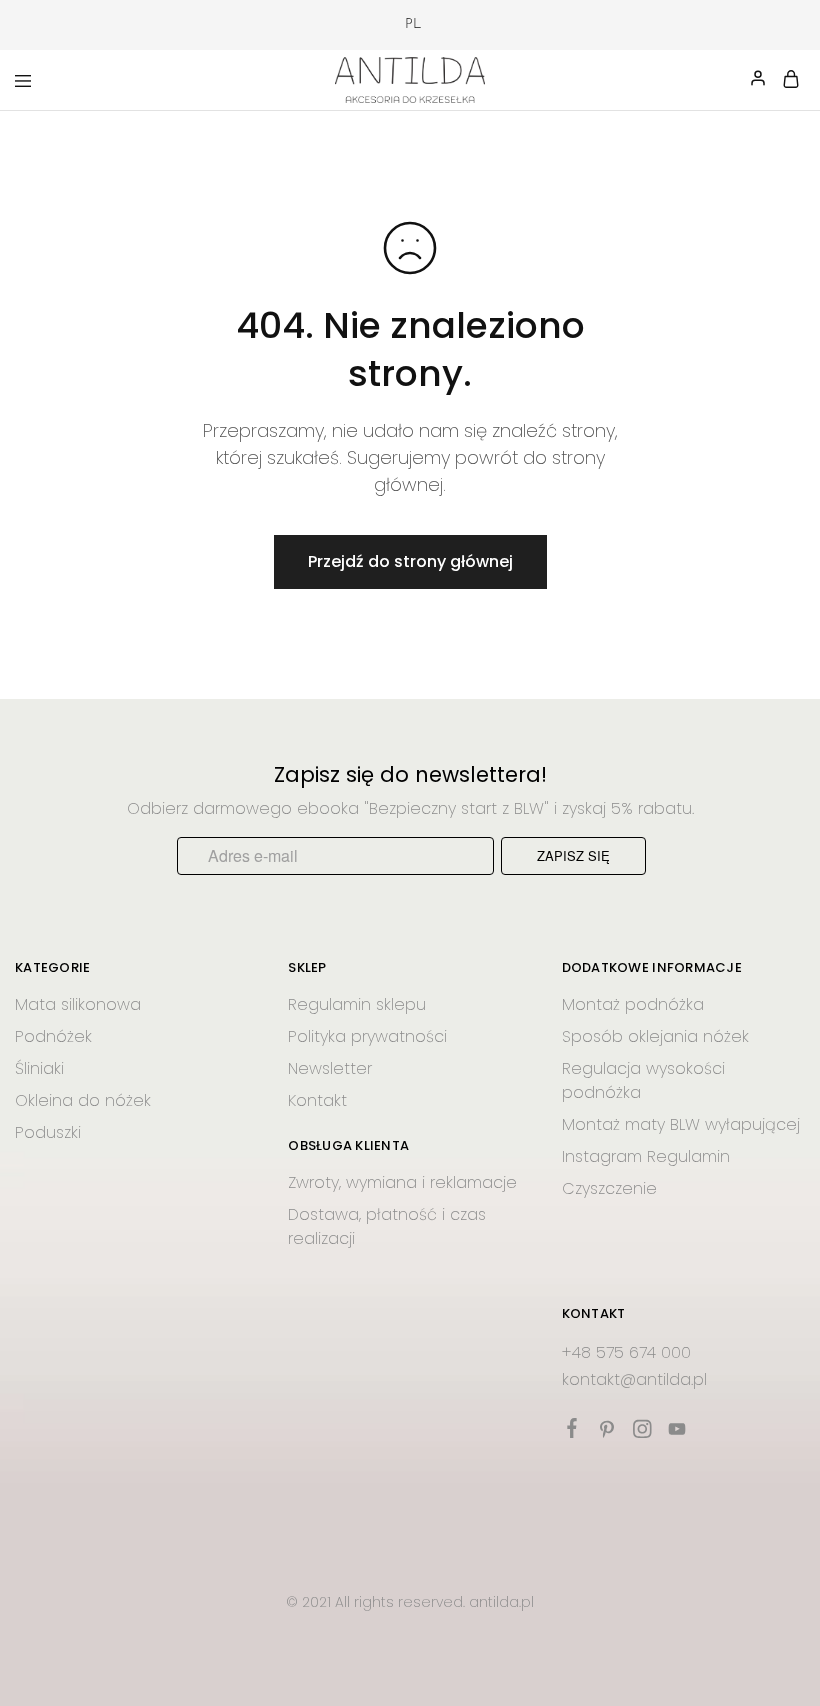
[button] (403, 25)
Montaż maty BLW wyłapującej (681, 1124)
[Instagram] (641, 1432)
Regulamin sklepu (357, 1004)
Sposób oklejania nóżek (655, 1036)
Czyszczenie (609, 1188)
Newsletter (330, 1068)
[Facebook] (571, 1431)
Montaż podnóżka (633, 1004)
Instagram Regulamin (646, 1156)
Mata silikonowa (78, 1004)
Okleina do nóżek (83, 1100)
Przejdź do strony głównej (410, 561)
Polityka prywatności (367, 1036)
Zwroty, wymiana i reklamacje (402, 1182)
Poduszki (48, 1132)
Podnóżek (53, 1036)
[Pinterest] (606, 1432)
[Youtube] (676, 1432)
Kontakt (317, 1100)
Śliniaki (39, 1068)
